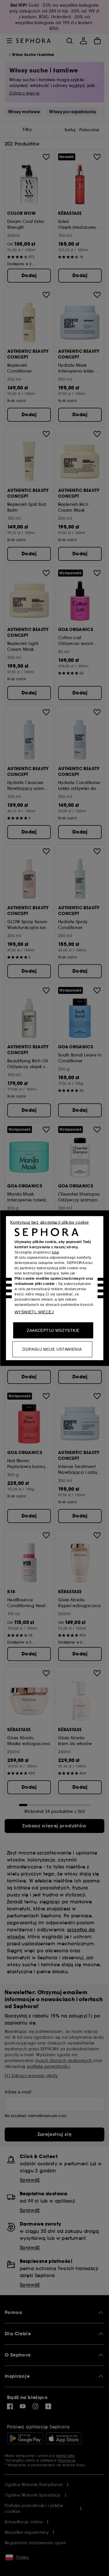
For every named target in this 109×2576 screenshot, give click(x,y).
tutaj (55, 1252)
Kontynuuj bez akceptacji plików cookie (49, 1222)
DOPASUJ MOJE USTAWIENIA (52, 1349)
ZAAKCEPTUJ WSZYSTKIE (53, 1330)
